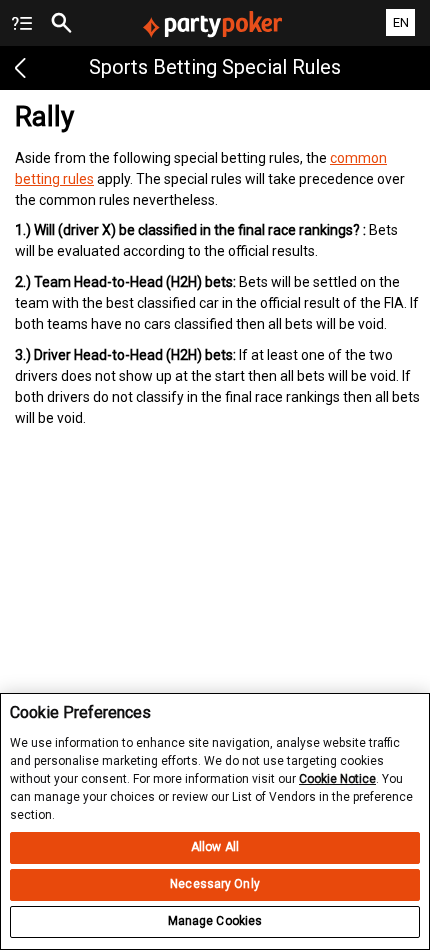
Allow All (215, 847)
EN (401, 22)
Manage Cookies (215, 921)
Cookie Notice (337, 779)
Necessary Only (215, 884)
